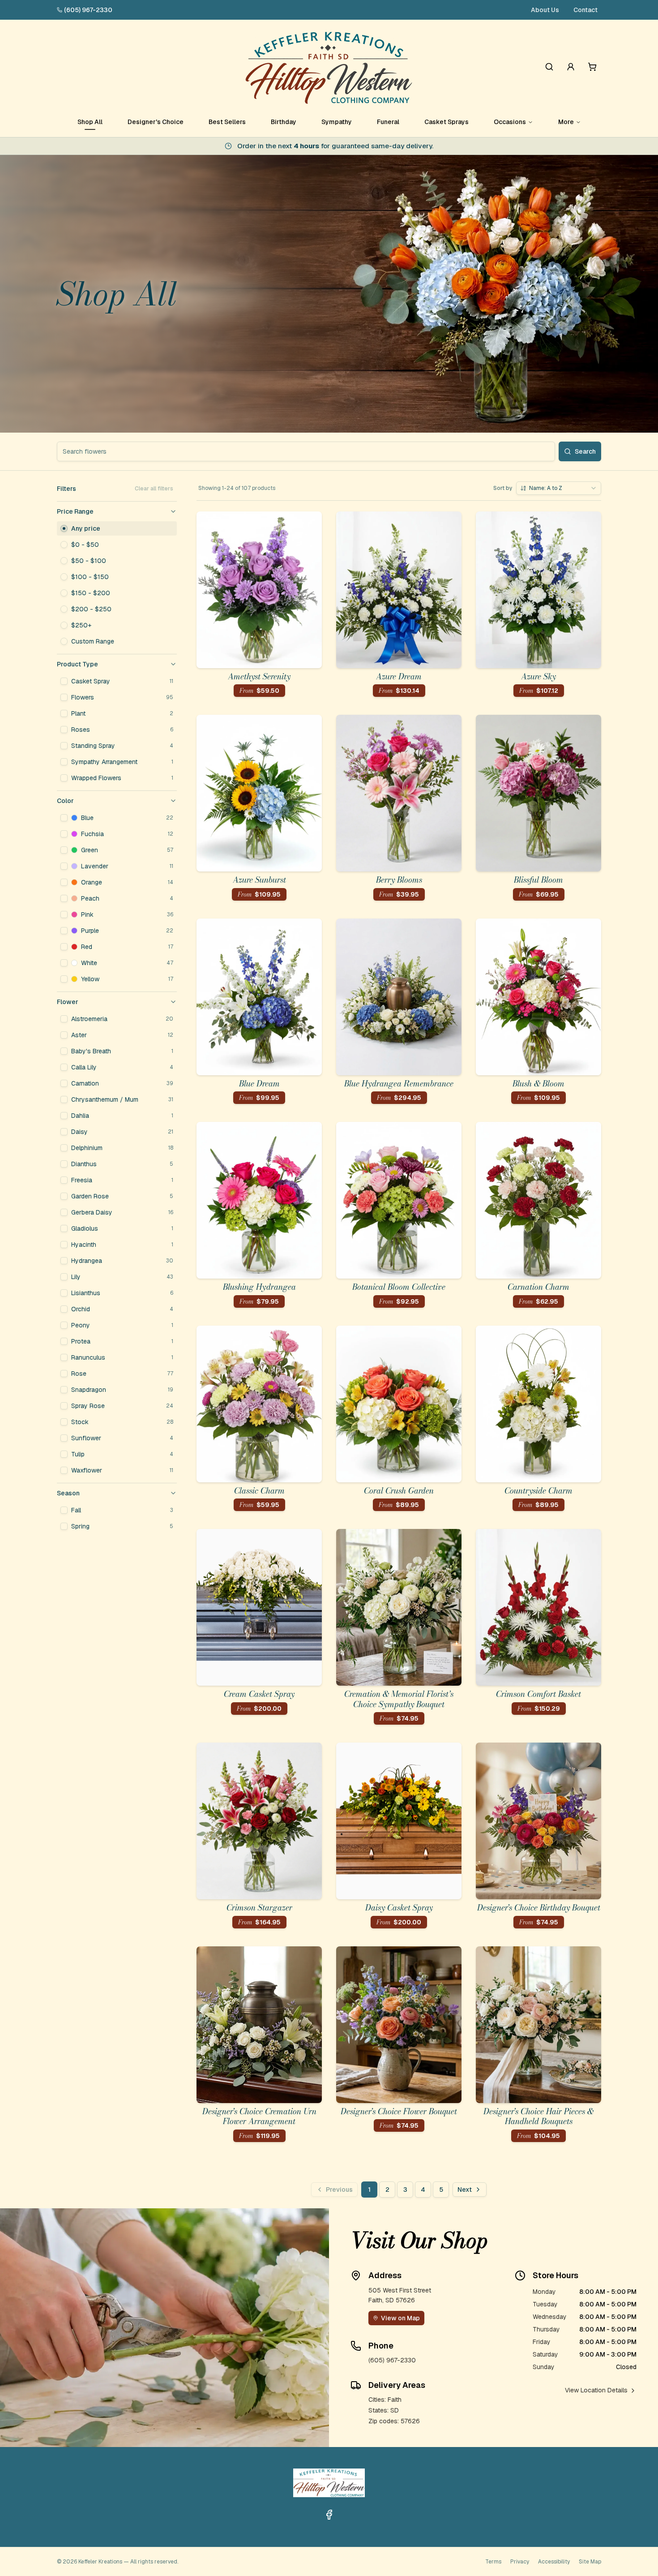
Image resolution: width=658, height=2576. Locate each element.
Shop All (90, 122)
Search (585, 451)
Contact (585, 10)
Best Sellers (227, 122)
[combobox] (559, 488)
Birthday (284, 122)
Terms (493, 2562)
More (566, 122)
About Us (545, 10)
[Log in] (571, 67)
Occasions (510, 122)
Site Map (590, 2562)
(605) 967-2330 (88, 10)
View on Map (400, 2318)
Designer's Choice (156, 122)
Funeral (388, 122)
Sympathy (337, 122)
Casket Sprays (446, 122)
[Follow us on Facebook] (329, 2515)
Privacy (520, 2562)
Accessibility (554, 2562)
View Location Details (596, 2390)
